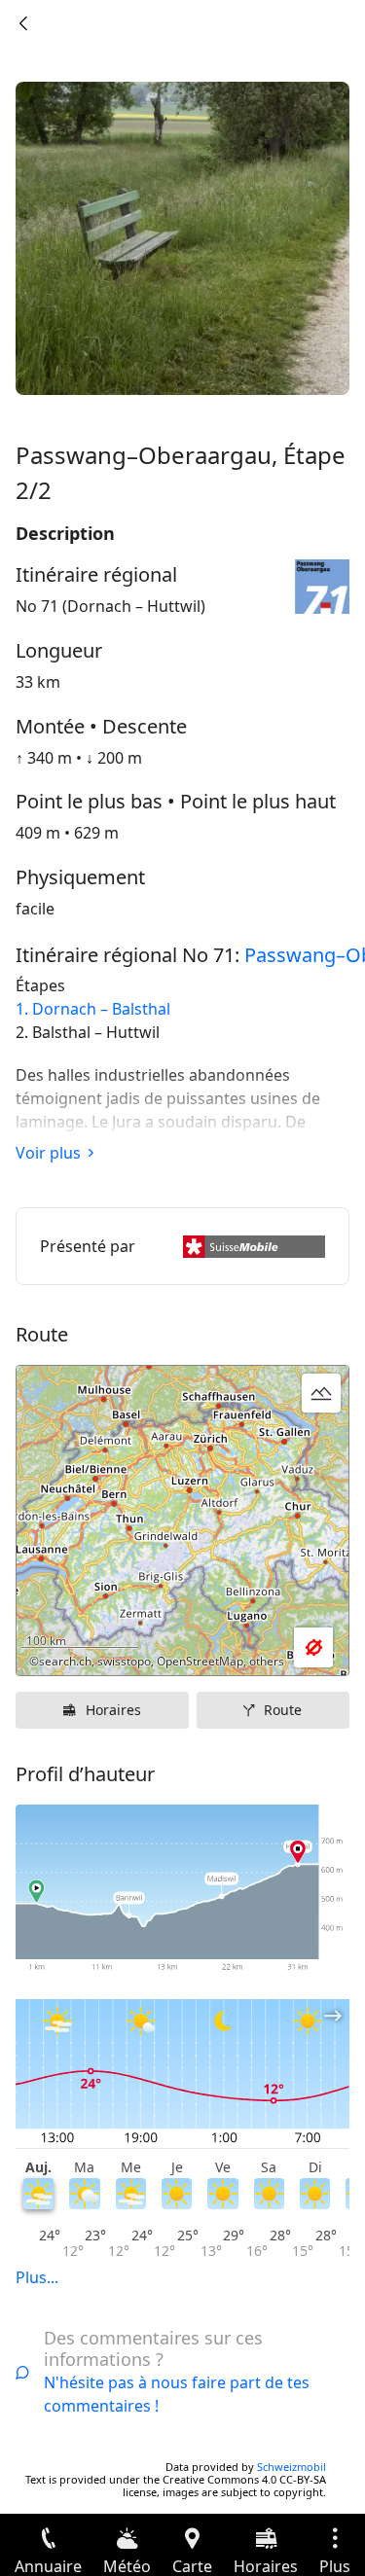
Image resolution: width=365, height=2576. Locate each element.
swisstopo (124, 1661)
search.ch (65, 1661)
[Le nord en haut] (259, 1648)
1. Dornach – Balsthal (93, 1009)
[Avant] (23, 23)
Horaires (113, 1710)
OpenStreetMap (200, 1661)
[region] (182, 1521)
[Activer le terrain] (321, 1393)
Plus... (37, 2277)
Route (283, 1710)
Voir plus (48, 1153)
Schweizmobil (292, 2467)
